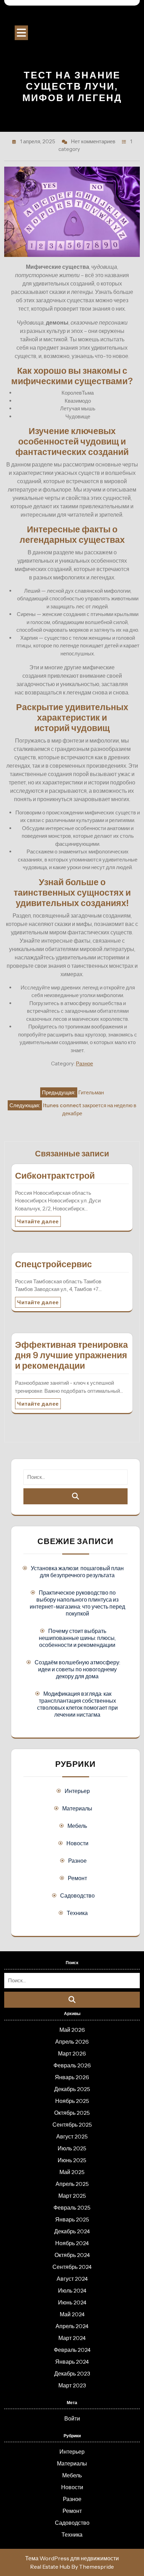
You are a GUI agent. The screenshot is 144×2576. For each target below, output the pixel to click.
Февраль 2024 (72, 2350)
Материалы (77, 1808)
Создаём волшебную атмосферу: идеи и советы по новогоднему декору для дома (77, 1669)
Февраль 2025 (72, 2208)
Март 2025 (72, 2196)
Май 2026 (72, 2030)
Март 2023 (72, 2385)
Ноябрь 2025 (72, 2101)
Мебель (77, 1826)
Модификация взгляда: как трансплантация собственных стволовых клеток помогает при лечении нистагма (77, 1704)
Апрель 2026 (72, 2042)
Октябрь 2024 (72, 2255)
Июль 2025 (72, 2148)
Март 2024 (72, 2338)
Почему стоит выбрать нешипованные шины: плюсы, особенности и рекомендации (77, 1638)
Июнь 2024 (72, 2302)
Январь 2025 (72, 2219)
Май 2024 (72, 2314)
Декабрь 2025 (72, 2089)
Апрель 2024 (72, 2326)
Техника (77, 1913)
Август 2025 (72, 2136)
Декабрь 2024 (72, 2231)
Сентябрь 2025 (72, 2125)
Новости (77, 1843)
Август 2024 (72, 2279)
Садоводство (77, 1895)
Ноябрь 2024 (72, 2243)
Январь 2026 (72, 2077)
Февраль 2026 (72, 2065)
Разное (84, 1063)
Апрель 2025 (72, 2184)
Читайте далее (38, 1221)
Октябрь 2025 (72, 2113)
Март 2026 (72, 2053)
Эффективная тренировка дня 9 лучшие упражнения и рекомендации (71, 1355)
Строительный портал (72, 17)
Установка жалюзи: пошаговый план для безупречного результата (77, 1572)
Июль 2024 (72, 2290)
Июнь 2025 (72, 2160)
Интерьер (77, 1791)
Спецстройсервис (53, 1264)
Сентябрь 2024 (72, 2267)
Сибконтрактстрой (55, 1176)
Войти (72, 2418)
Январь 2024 (72, 2362)
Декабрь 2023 (72, 2373)
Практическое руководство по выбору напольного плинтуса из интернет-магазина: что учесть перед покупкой (77, 1603)
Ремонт (77, 1878)
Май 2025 (72, 2172)
